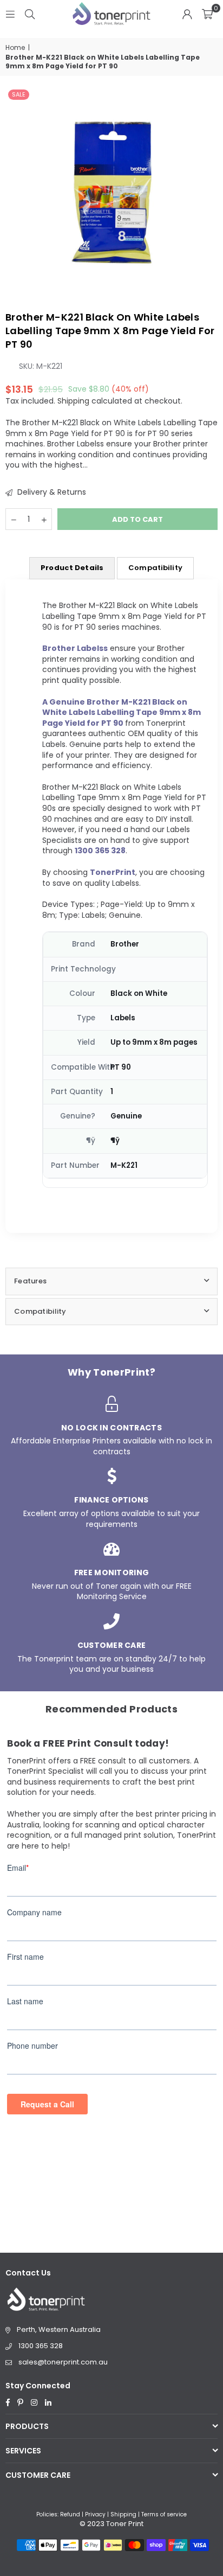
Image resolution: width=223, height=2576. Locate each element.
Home (15, 48)
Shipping (73, 401)
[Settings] (187, 14)
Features (30, 1281)
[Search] (30, 14)
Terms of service (164, 2514)
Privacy (95, 2514)
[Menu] (10, 14)
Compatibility (155, 568)
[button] (207, 14)
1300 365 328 (41, 2346)
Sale (19, 94)
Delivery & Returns (51, 492)
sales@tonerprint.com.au (63, 2362)
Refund (70, 2514)
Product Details (72, 568)
